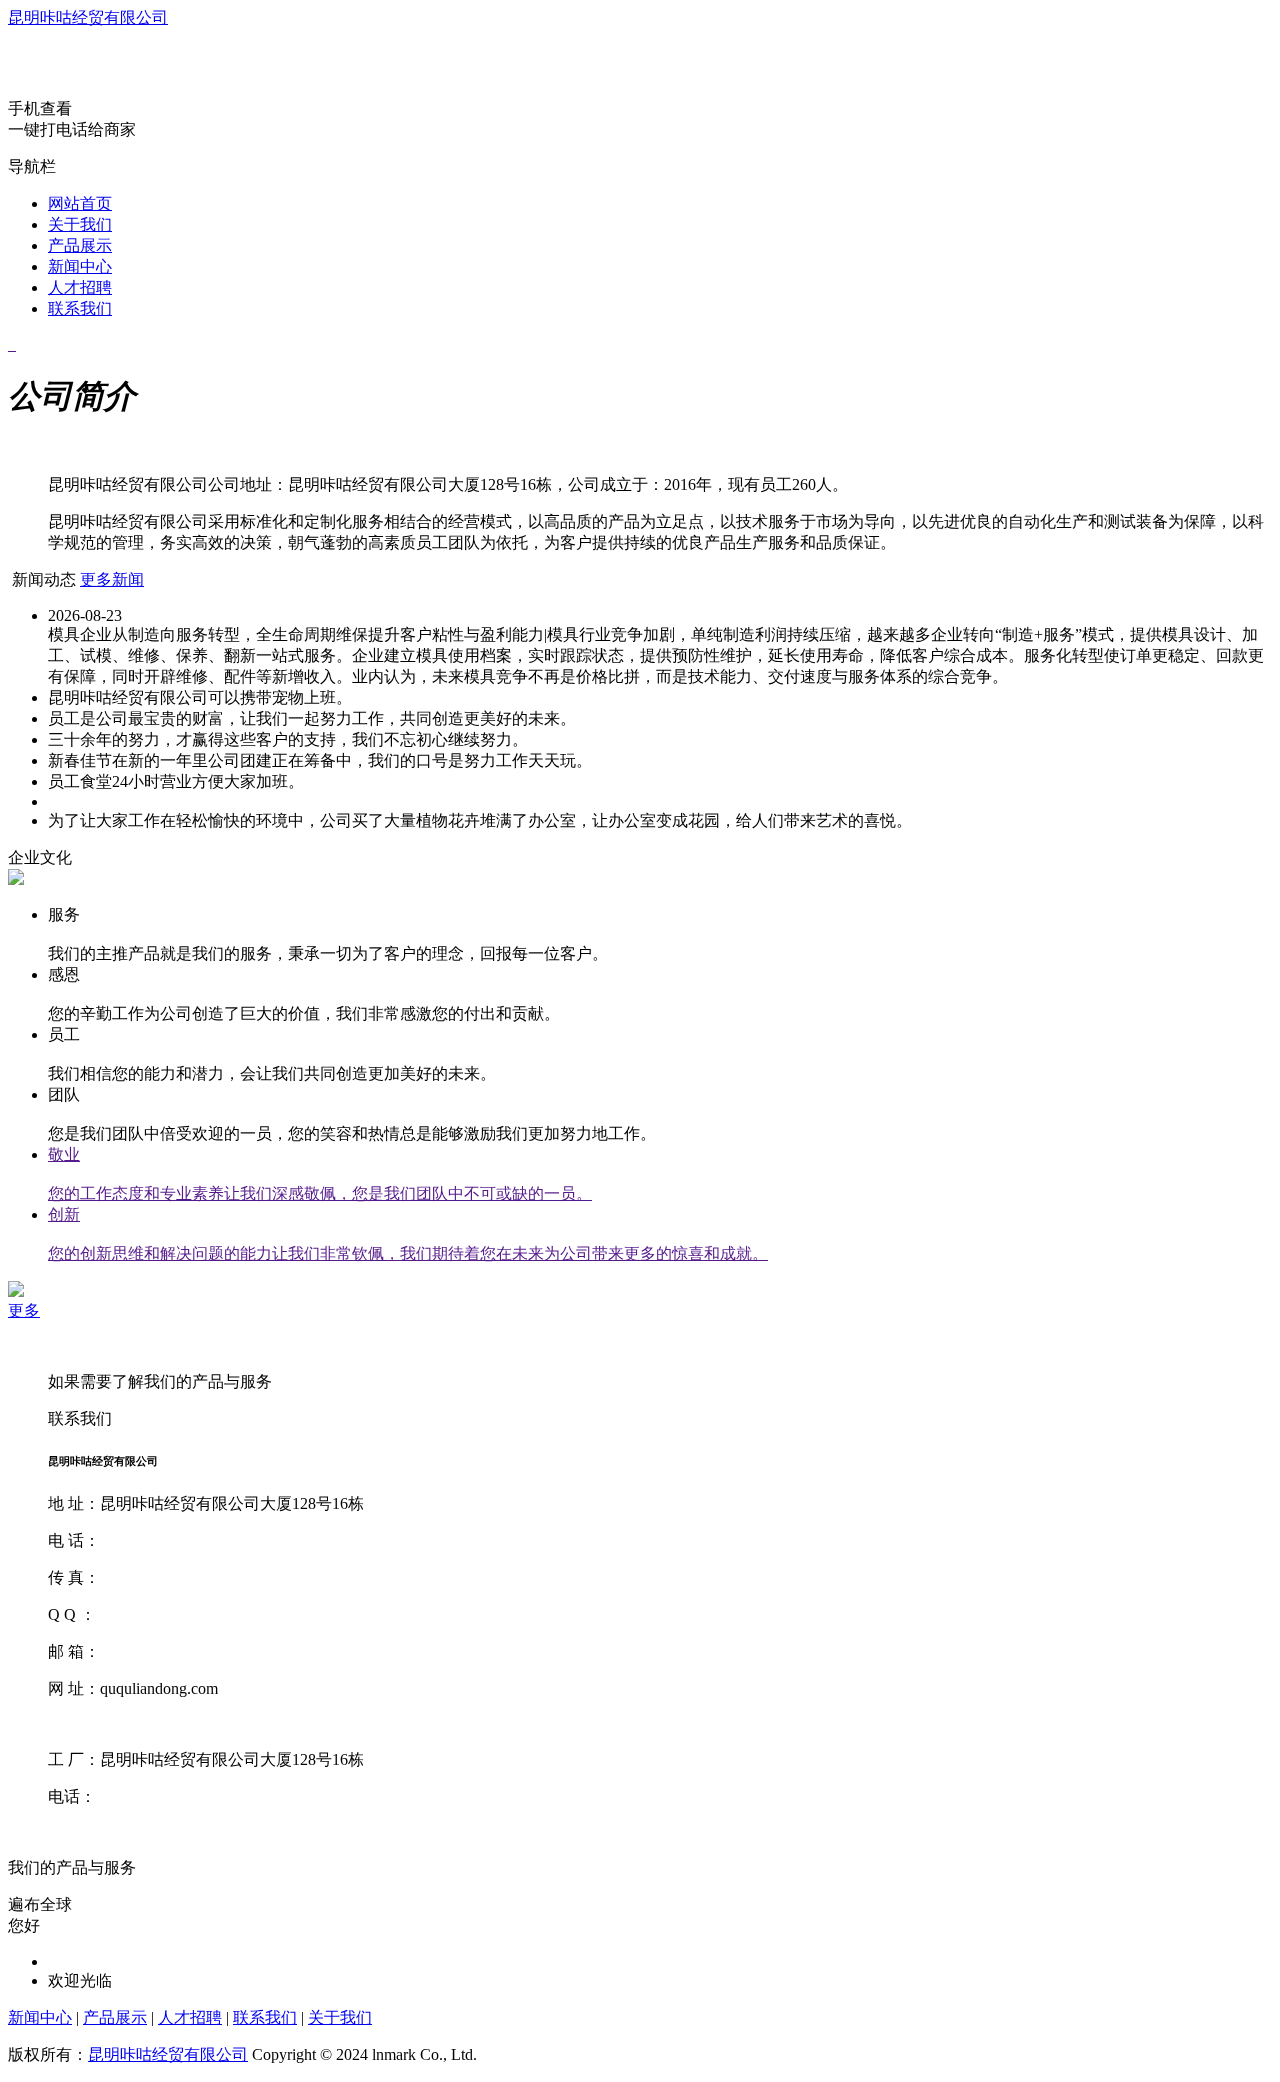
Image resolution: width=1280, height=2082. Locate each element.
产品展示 (80, 245)
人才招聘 (80, 287)
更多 (24, 1310)
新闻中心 (80, 266)
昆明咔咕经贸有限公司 (88, 17)
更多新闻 (112, 579)
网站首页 (80, 203)
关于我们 (80, 224)
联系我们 (80, 308)
